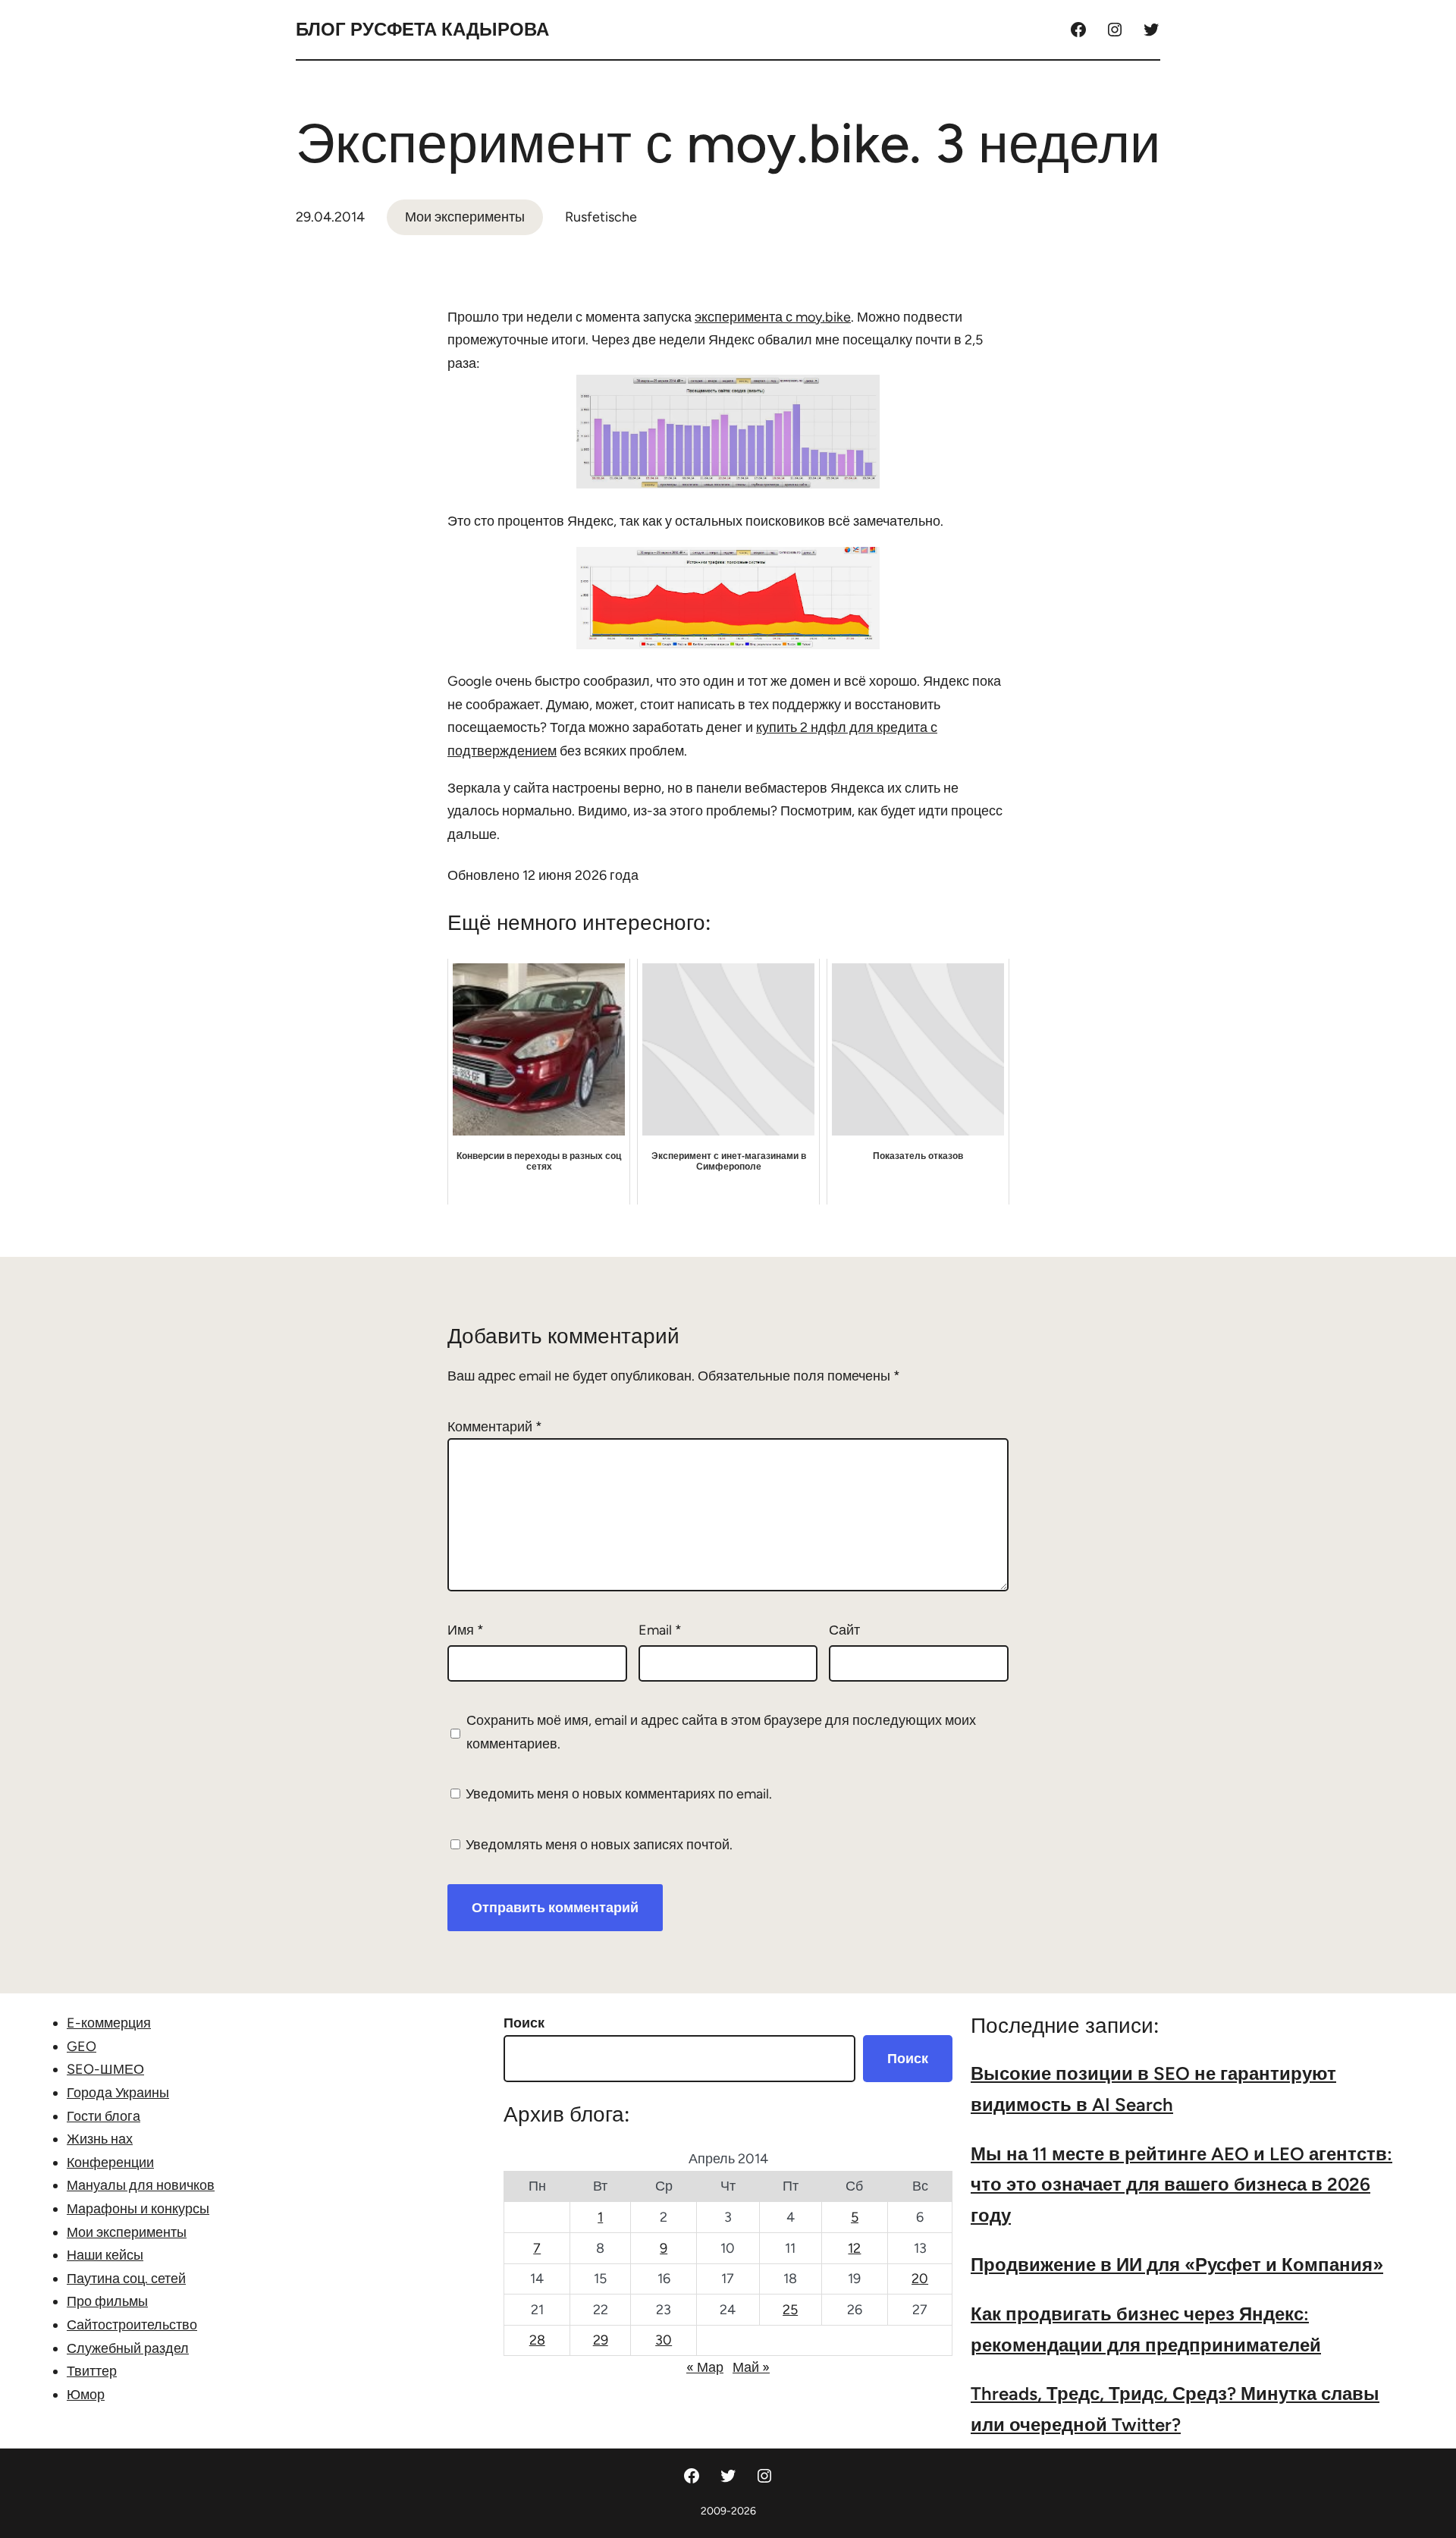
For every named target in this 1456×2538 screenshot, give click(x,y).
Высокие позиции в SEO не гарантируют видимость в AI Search (1153, 2089)
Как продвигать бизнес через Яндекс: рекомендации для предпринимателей (1146, 2329)
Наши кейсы (105, 2255)
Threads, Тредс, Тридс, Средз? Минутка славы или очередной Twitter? (1175, 2409)
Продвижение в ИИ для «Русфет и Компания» (1177, 2265)
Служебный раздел (128, 2348)
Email (660, 1630)
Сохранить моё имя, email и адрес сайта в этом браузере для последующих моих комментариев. (721, 1732)
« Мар (705, 2367)
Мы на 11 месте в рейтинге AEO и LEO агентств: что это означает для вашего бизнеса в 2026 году (1181, 2185)
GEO (82, 2046)
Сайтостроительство (132, 2325)
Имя (466, 1630)
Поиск (524, 2023)
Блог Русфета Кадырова (422, 29)
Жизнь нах (100, 2139)
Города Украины (118, 2093)
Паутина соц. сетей (126, 2279)
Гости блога (104, 2116)
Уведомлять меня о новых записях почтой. (599, 1845)
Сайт (844, 1630)
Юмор (86, 2395)
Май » (751, 2367)
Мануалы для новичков (141, 2185)
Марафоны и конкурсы (138, 2209)
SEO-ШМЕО (105, 2069)
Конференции (110, 2163)
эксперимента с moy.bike (773, 317)
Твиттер (92, 2371)
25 (790, 2310)
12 (854, 2248)
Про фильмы (107, 2301)
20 (920, 2279)
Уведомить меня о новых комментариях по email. (619, 1794)
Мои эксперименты (465, 217)
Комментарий (495, 1427)
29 (601, 2340)
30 (664, 2340)
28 (537, 2340)
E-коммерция (109, 2023)
